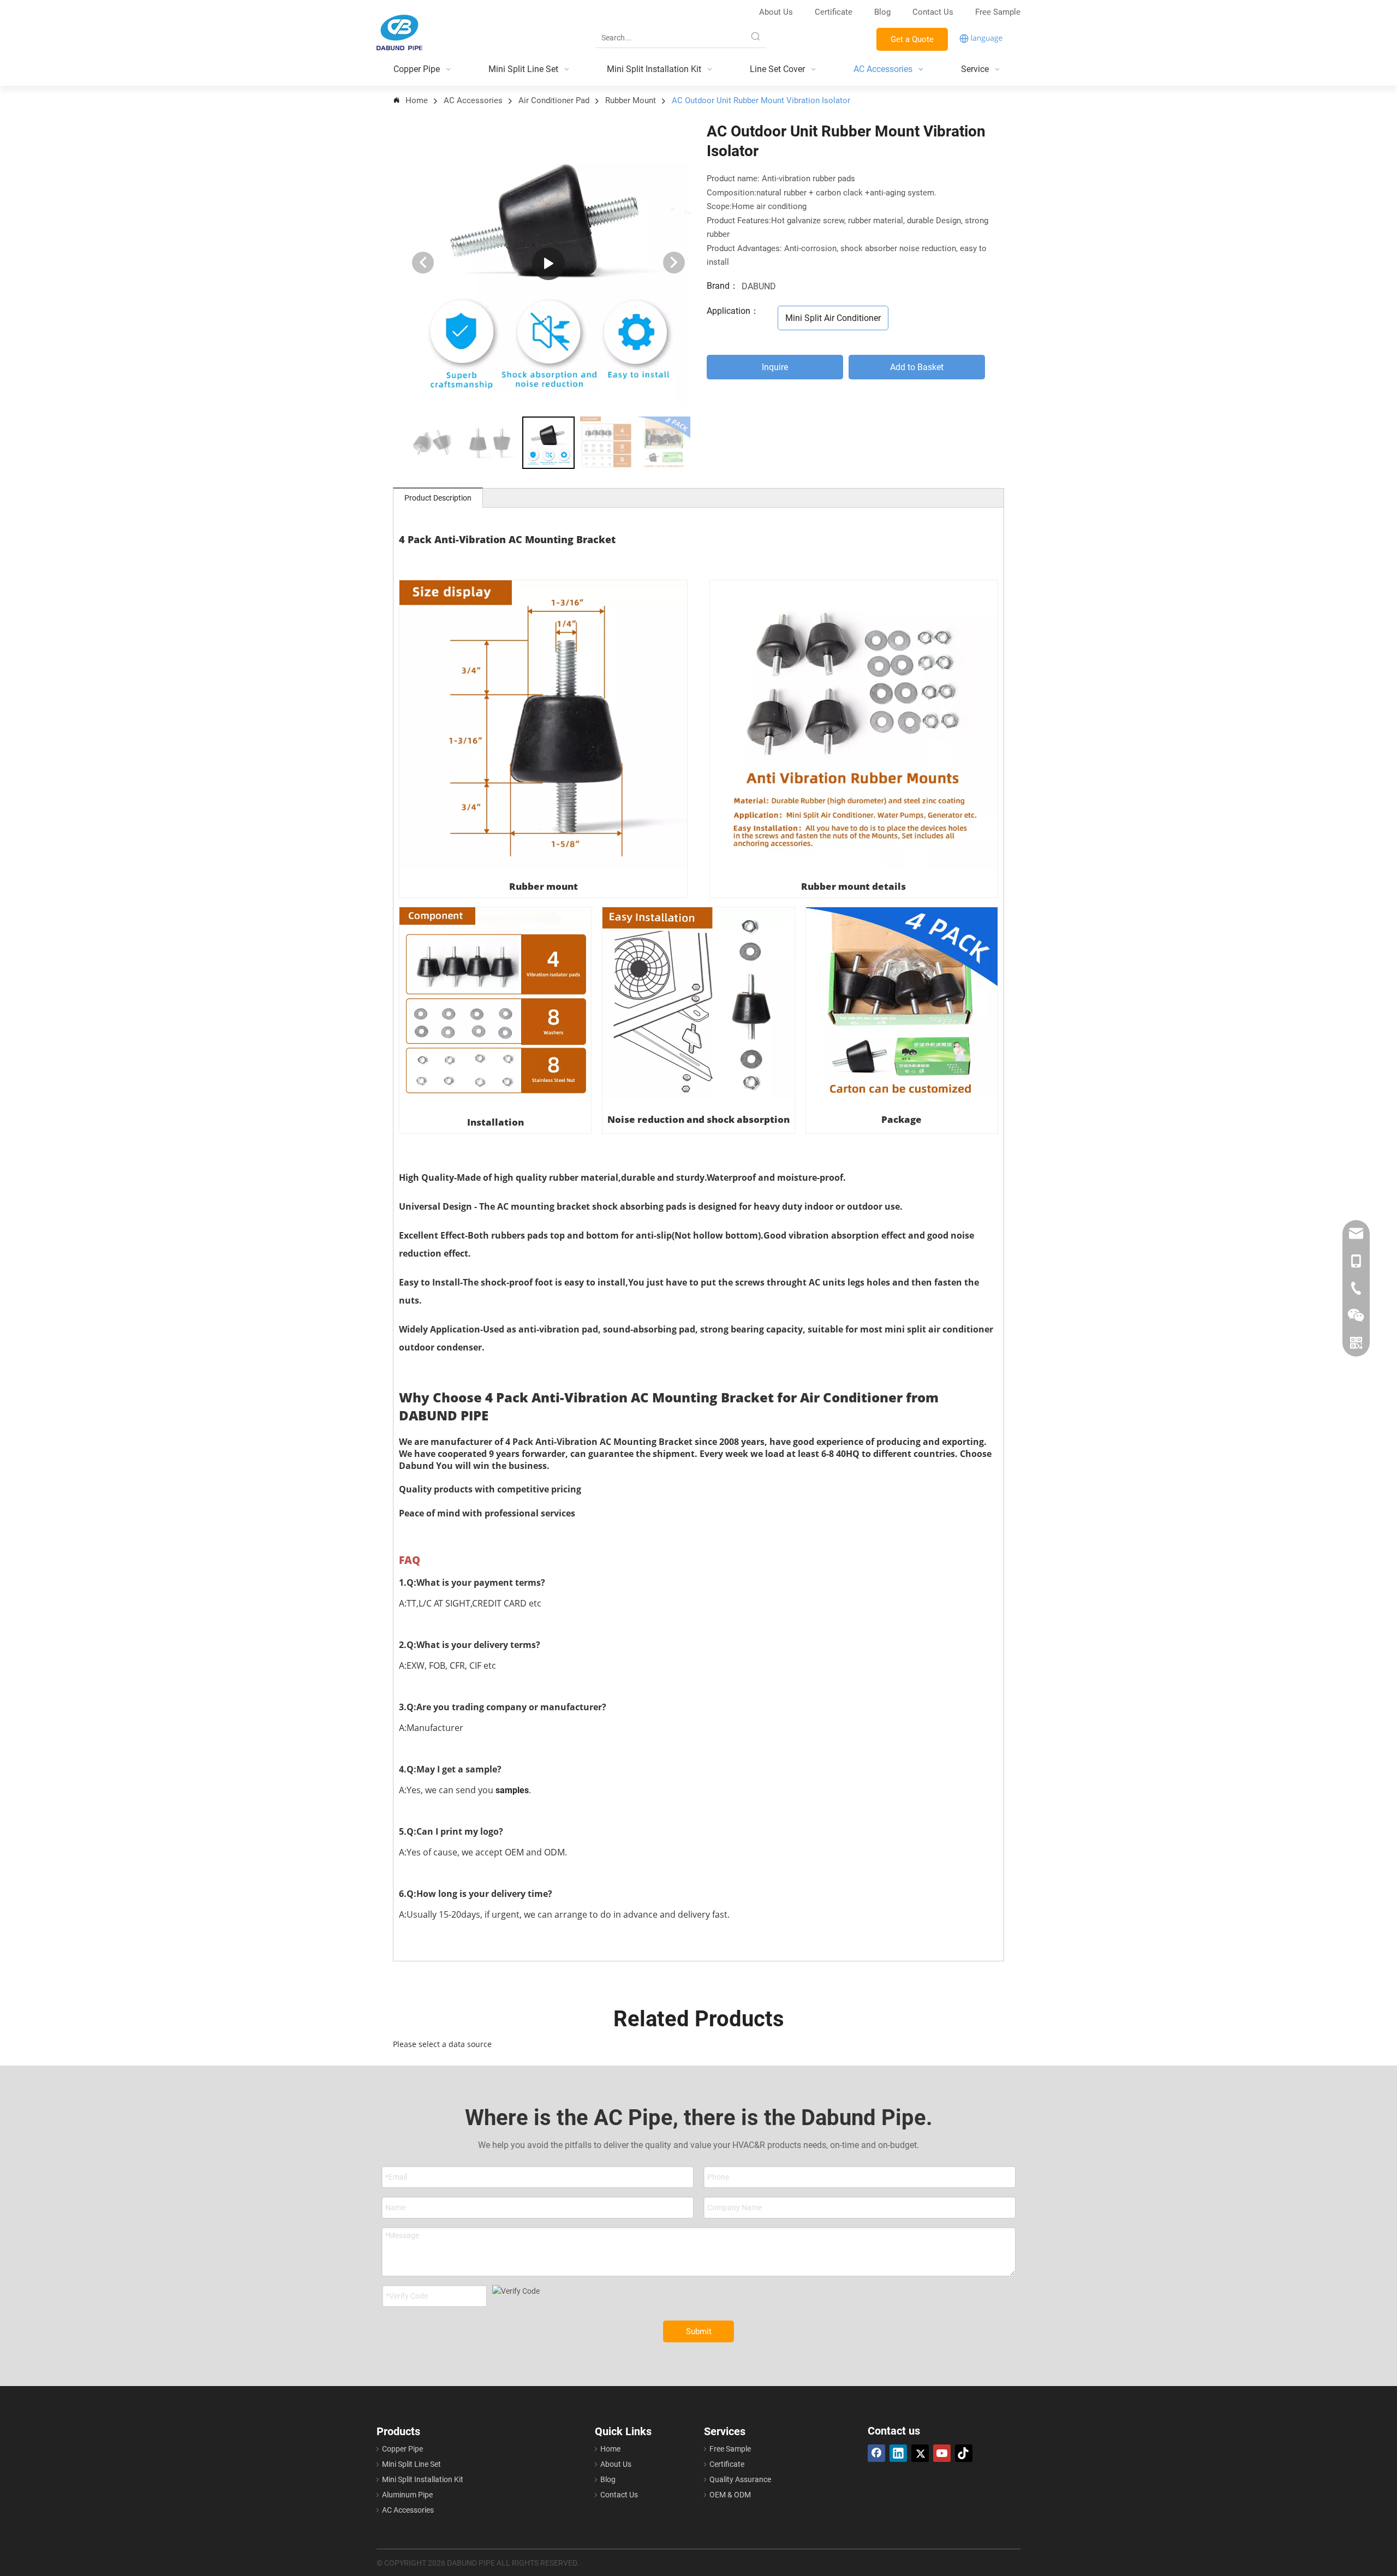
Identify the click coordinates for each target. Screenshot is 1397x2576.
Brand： (723, 286)
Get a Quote (912, 39)
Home (610, 2449)
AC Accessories (408, 2510)
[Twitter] (920, 2453)
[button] (674, 263)
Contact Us (934, 12)
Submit (699, 2331)
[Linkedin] (898, 2453)
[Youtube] (942, 2453)
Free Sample (998, 12)
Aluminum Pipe (407, 2495)
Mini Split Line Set (411, 2464)
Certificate (834, 12)
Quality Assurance (740, 2479)
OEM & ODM (730, 2495)
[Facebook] (876, 2453)
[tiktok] (964, 2453)
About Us (776, 12)
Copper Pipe (402, 2449)
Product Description (438, 498)
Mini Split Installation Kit (423, 2479)
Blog (882, 12)
